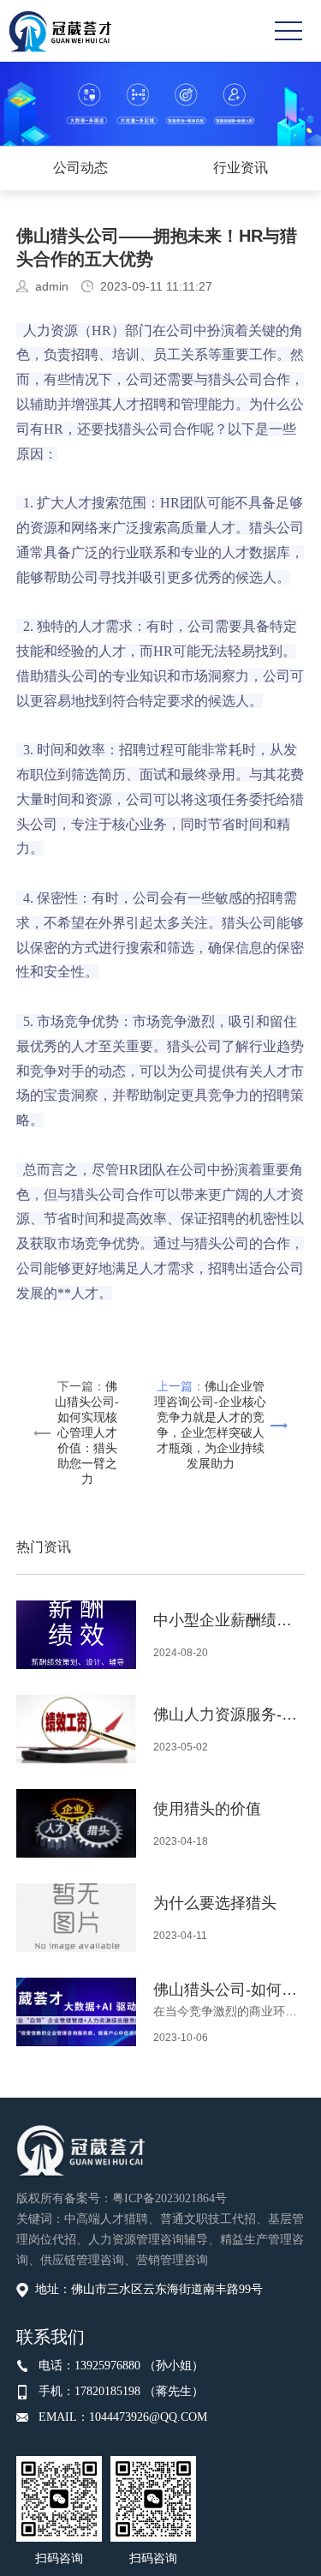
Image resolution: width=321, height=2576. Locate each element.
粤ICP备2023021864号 (169, 2198)
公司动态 (80, 168)
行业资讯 (241, 168)
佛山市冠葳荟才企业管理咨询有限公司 (60, 31)
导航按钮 (288, 31)
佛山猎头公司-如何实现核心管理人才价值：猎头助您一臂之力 (87, 1432)
